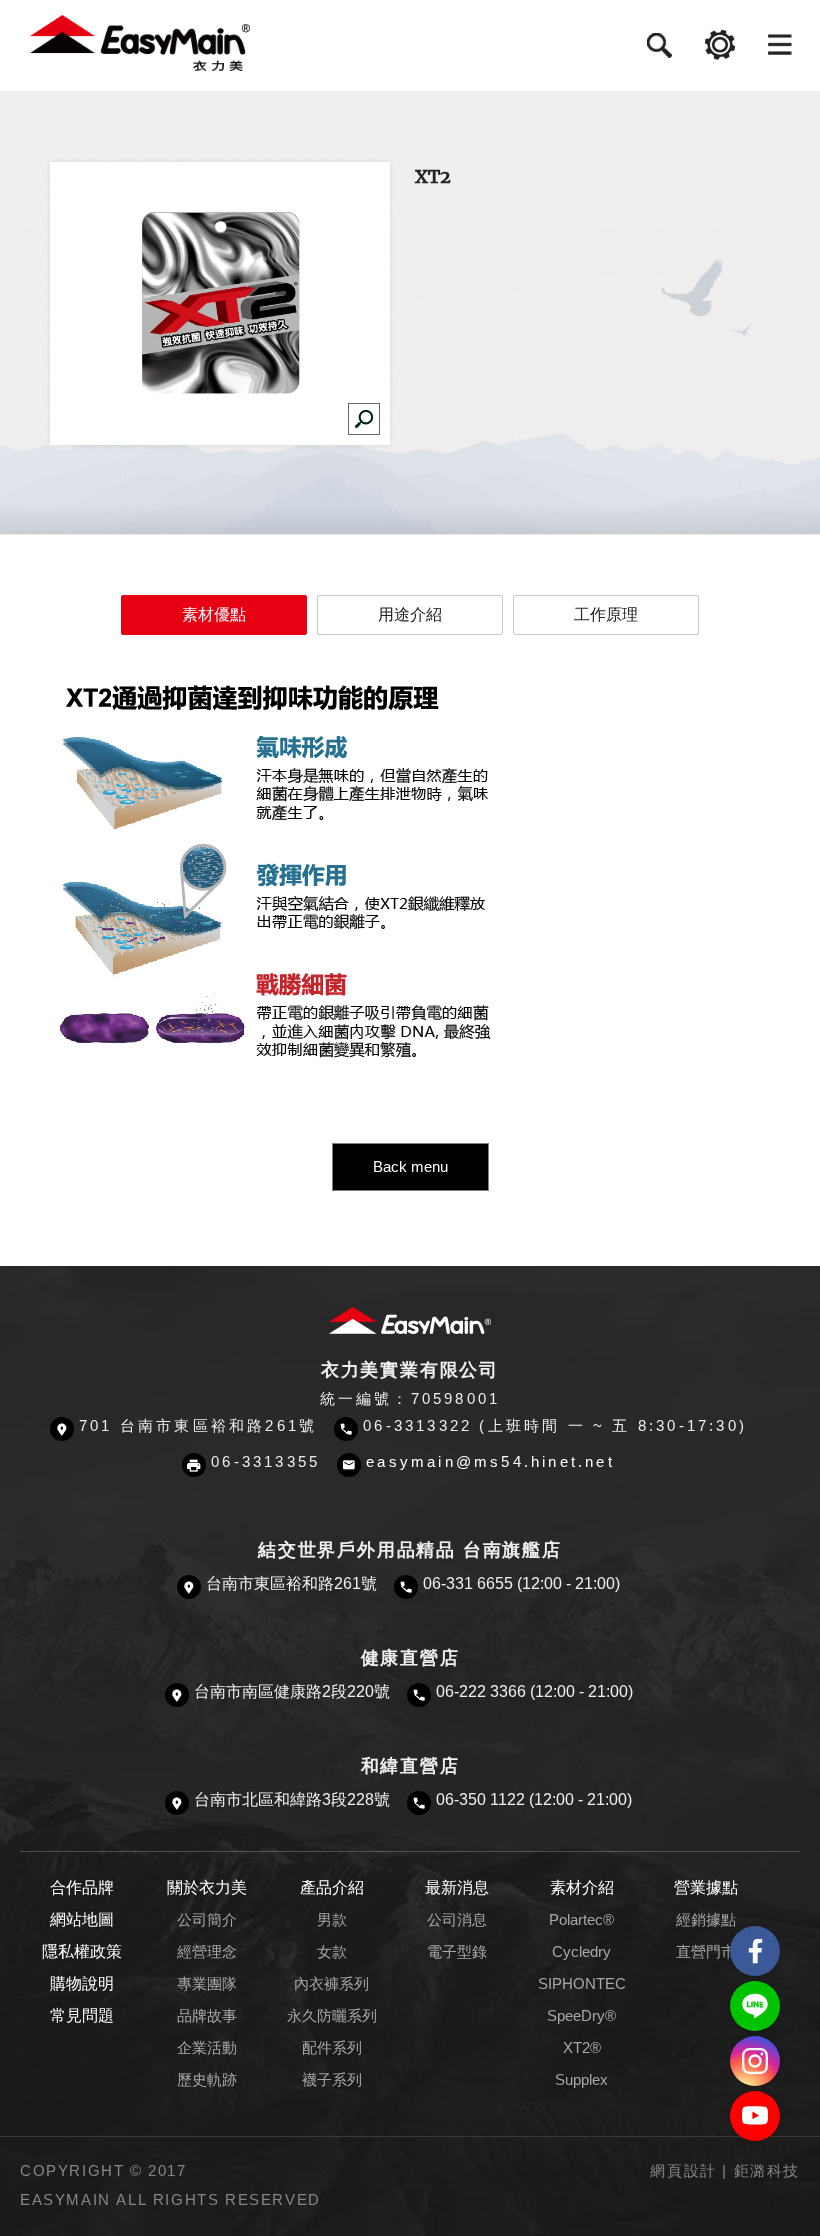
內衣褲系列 (331, 1984)
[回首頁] (140, 41)
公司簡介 (207, 1920)
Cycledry (581, 1952)
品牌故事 (207, 2016)
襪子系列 (332, 2080)
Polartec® (581, 1920)
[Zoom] (364, 419)
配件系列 (332, 2048)
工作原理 (606, 614)
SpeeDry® (581, 2016)
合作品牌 (82, 1887)
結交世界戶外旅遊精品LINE (755, 2006)
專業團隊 (207, 1984)
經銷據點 (706, 1920)
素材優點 (214, 614)
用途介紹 (410, 614)
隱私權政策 (82, 1951)
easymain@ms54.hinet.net (490, 1462)
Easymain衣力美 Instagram (755, 2061)
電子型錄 (457, 1952)
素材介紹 (582, 1887)
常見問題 (82, 2015)
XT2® (582, 2048)
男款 (332, 1920)
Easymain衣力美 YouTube (755, 2116)
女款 (332, 1952)
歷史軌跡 (207, 2080)
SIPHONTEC (582, 1984)
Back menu (410, 1166)
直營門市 (706, 1952)
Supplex (581, 2080)
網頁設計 (683, 2171)
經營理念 (207, 1952)
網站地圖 (82, 1919)
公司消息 (457, 1920)
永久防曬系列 (332, 2016)
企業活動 (207, 2048)
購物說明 (82, 1983)
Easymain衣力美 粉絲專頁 (755, 1951)
